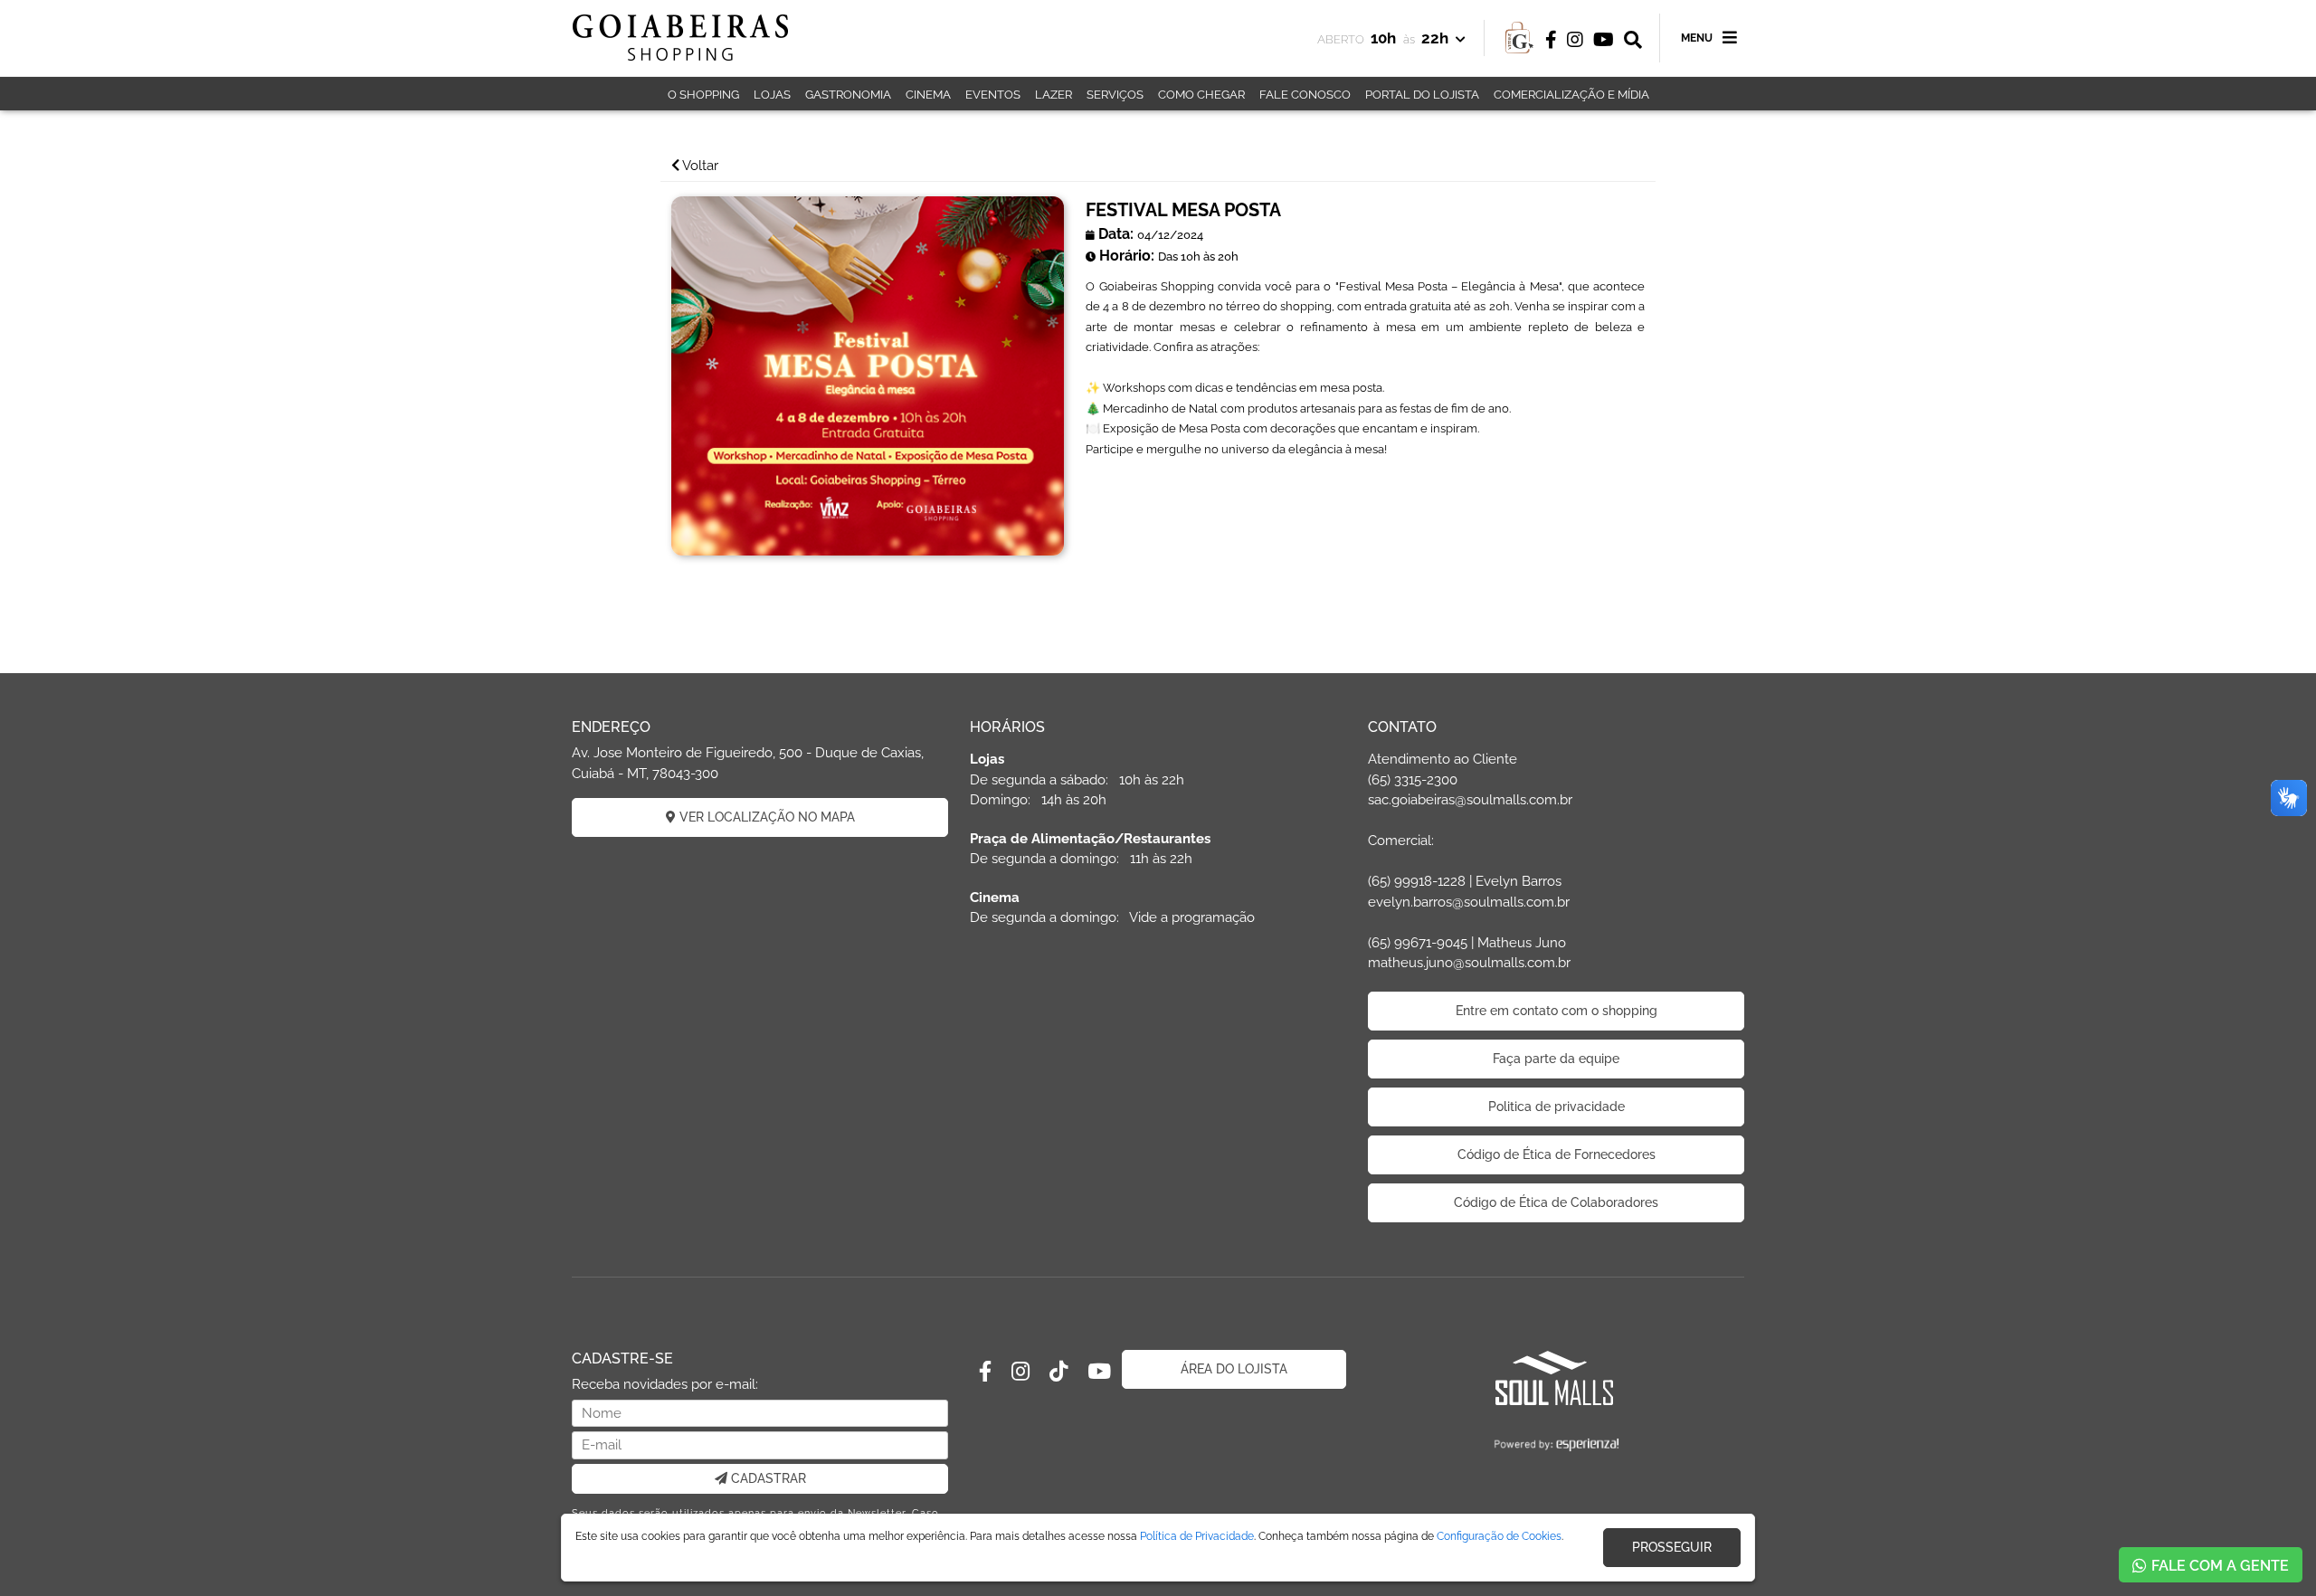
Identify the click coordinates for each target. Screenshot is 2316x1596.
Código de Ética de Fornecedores (1557, 1154)
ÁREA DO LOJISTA (1234, 1369)
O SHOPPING (703, 95)
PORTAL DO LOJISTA (1422, 95)
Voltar (699, 166)
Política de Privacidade (1197, 1536)
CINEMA (928, 95)
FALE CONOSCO (1305, 95)
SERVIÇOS (1115, 95)
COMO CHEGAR (1201, 95)
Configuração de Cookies (1499, 1536)
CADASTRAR (767, 1478)
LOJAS (772, 95)
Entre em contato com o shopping (1557, 1011)
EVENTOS (993, 95)
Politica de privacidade (1557, 1107)
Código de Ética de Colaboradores (1556, 1202)
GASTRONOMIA (848, 95)
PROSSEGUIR (1672, 1547)
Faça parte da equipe (1556, 1059)
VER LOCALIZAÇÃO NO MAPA (765, 817)
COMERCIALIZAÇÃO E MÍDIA (1571, 95)
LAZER (1054, 95)
